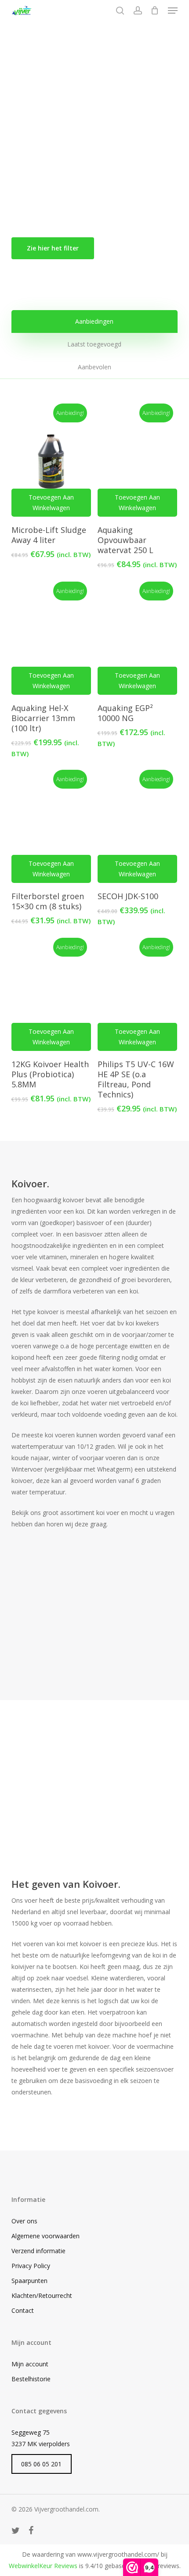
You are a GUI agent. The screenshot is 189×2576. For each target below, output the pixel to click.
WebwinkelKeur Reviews (43, 2566)
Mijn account (30, 2364)
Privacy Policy (31, 2266)
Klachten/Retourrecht (42, 2296)
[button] (173, 11)
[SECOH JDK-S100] (137, 828)
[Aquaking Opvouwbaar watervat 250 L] (137, 462)
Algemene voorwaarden (45, 2236)
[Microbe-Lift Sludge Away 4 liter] (51, 462)
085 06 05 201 (41, 2464)
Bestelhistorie (31, 2379)
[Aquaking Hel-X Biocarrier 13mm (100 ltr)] (51, 640)
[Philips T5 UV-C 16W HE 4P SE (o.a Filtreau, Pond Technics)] (137, 996)
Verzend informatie (38, 2251)
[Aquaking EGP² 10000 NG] (137, 640)
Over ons (24, 2221)
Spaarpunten (29, 2281)
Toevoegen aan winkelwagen (51, 502)
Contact (23, 2310)
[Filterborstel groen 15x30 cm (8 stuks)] (51, 828)
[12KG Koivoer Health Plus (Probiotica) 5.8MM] (51, 996)
